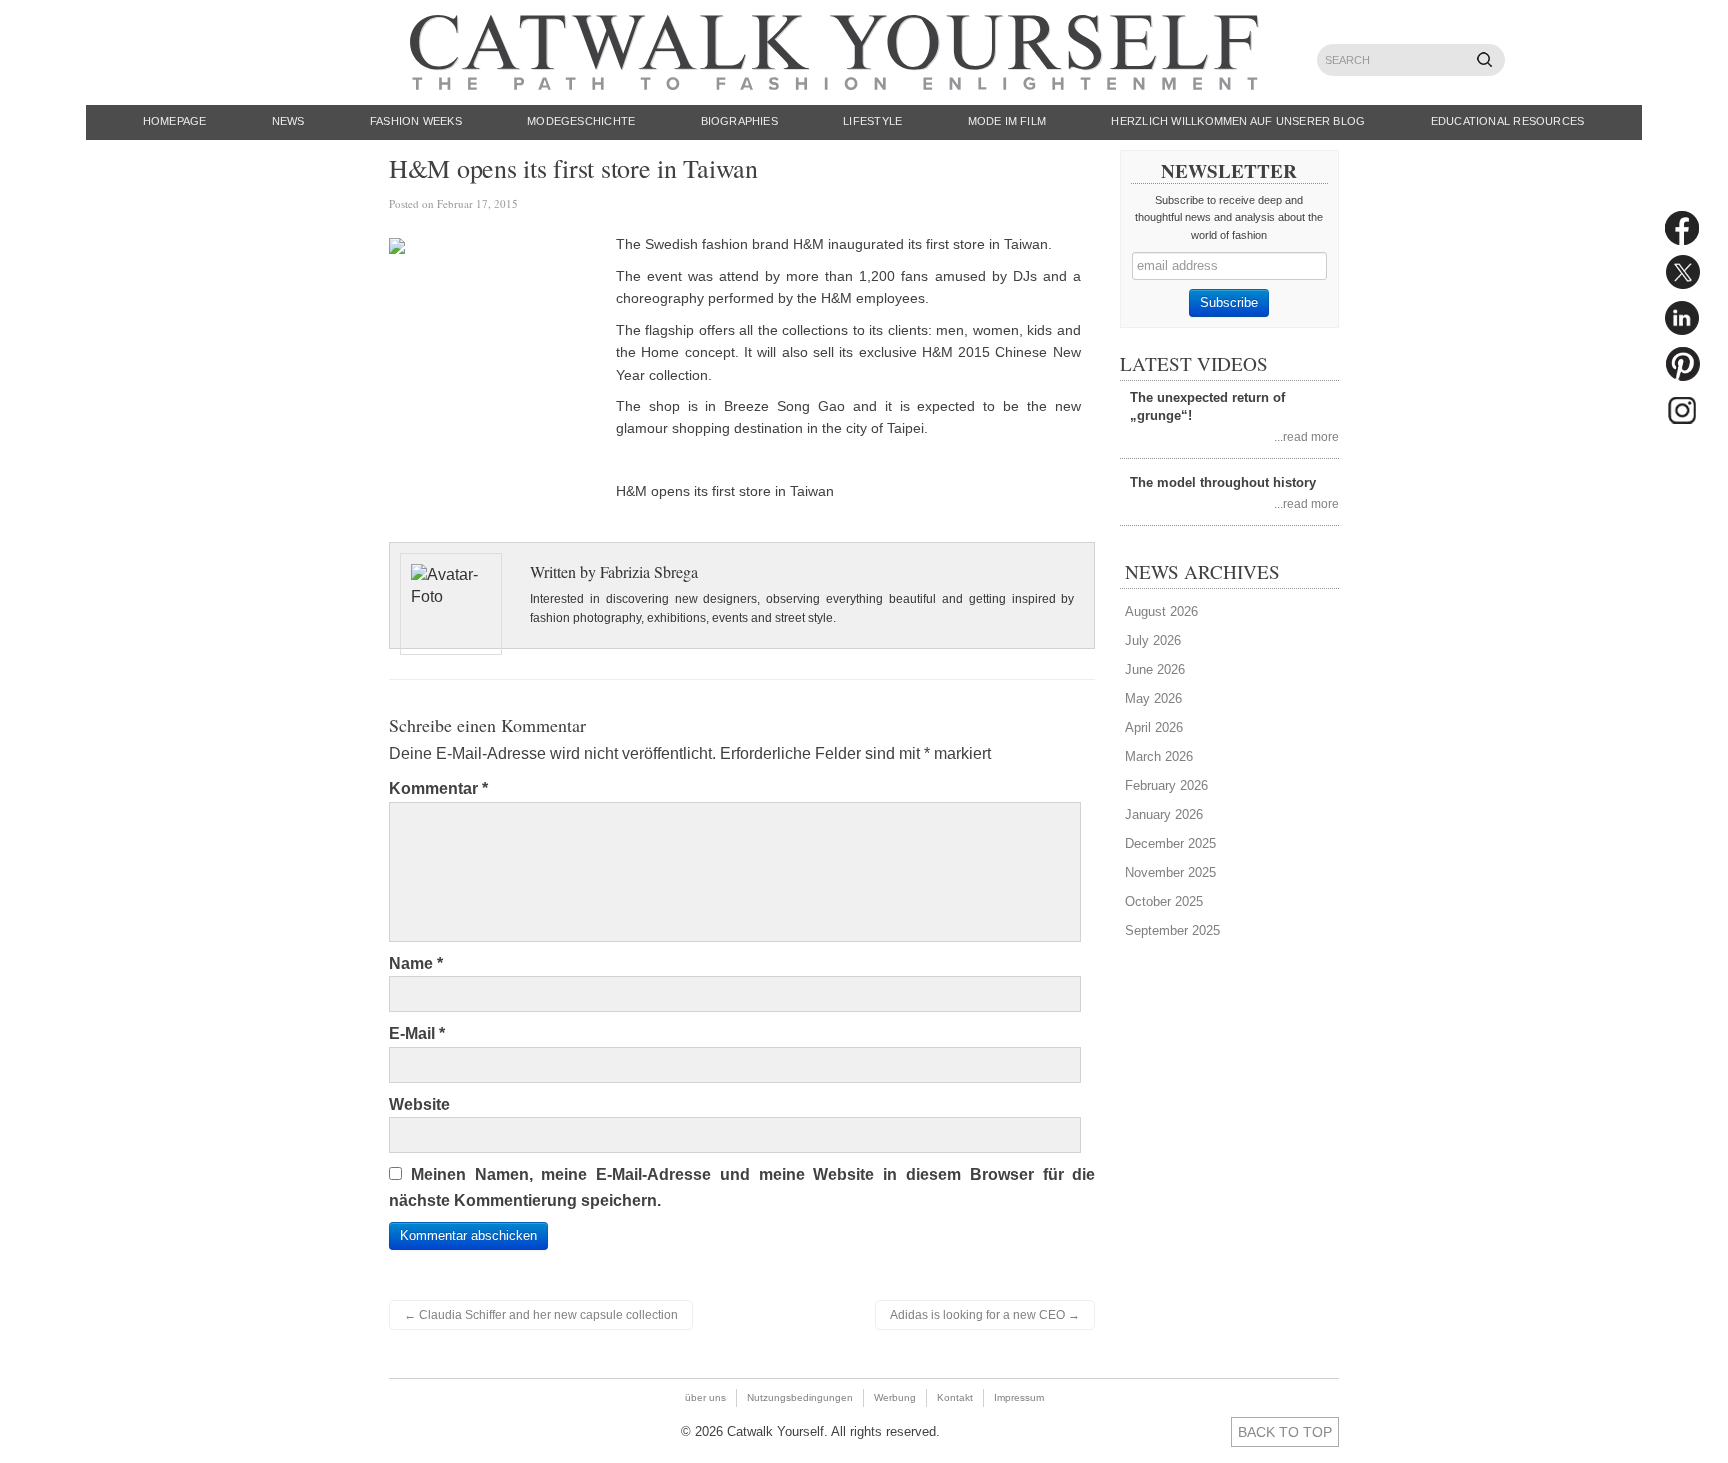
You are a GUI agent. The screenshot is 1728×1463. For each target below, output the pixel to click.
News (288, 121)
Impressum (1019, 1397)
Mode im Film (1007, 121)
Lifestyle (872, 121)
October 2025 (1164, 901)
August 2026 (1161, 611)
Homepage (175, 121)
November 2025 (1170, 872)
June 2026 (1155, 669)
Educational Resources (1508, 121)
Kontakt (955, 1397)
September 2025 (1172, 930)
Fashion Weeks (416, 121)
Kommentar (438, 788)
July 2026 (1153, 640)
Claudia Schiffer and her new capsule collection (541, 1315)
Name (416, 963)
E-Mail (417, 1033)
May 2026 (1153, 698)
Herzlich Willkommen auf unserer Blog (1238, 121)
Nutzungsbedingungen (800, 1397)
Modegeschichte (581, 121)
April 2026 (1154, 727)
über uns (705, 1397)
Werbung (895, 1397)
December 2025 (1170, 843)
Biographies (739, 121)
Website (419, 1104)
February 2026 (1166, 785)
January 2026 (1164, 814)
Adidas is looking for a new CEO (985, 1315)
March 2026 (1159, 756)
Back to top (1285, 1432)
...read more (1306, 436)
